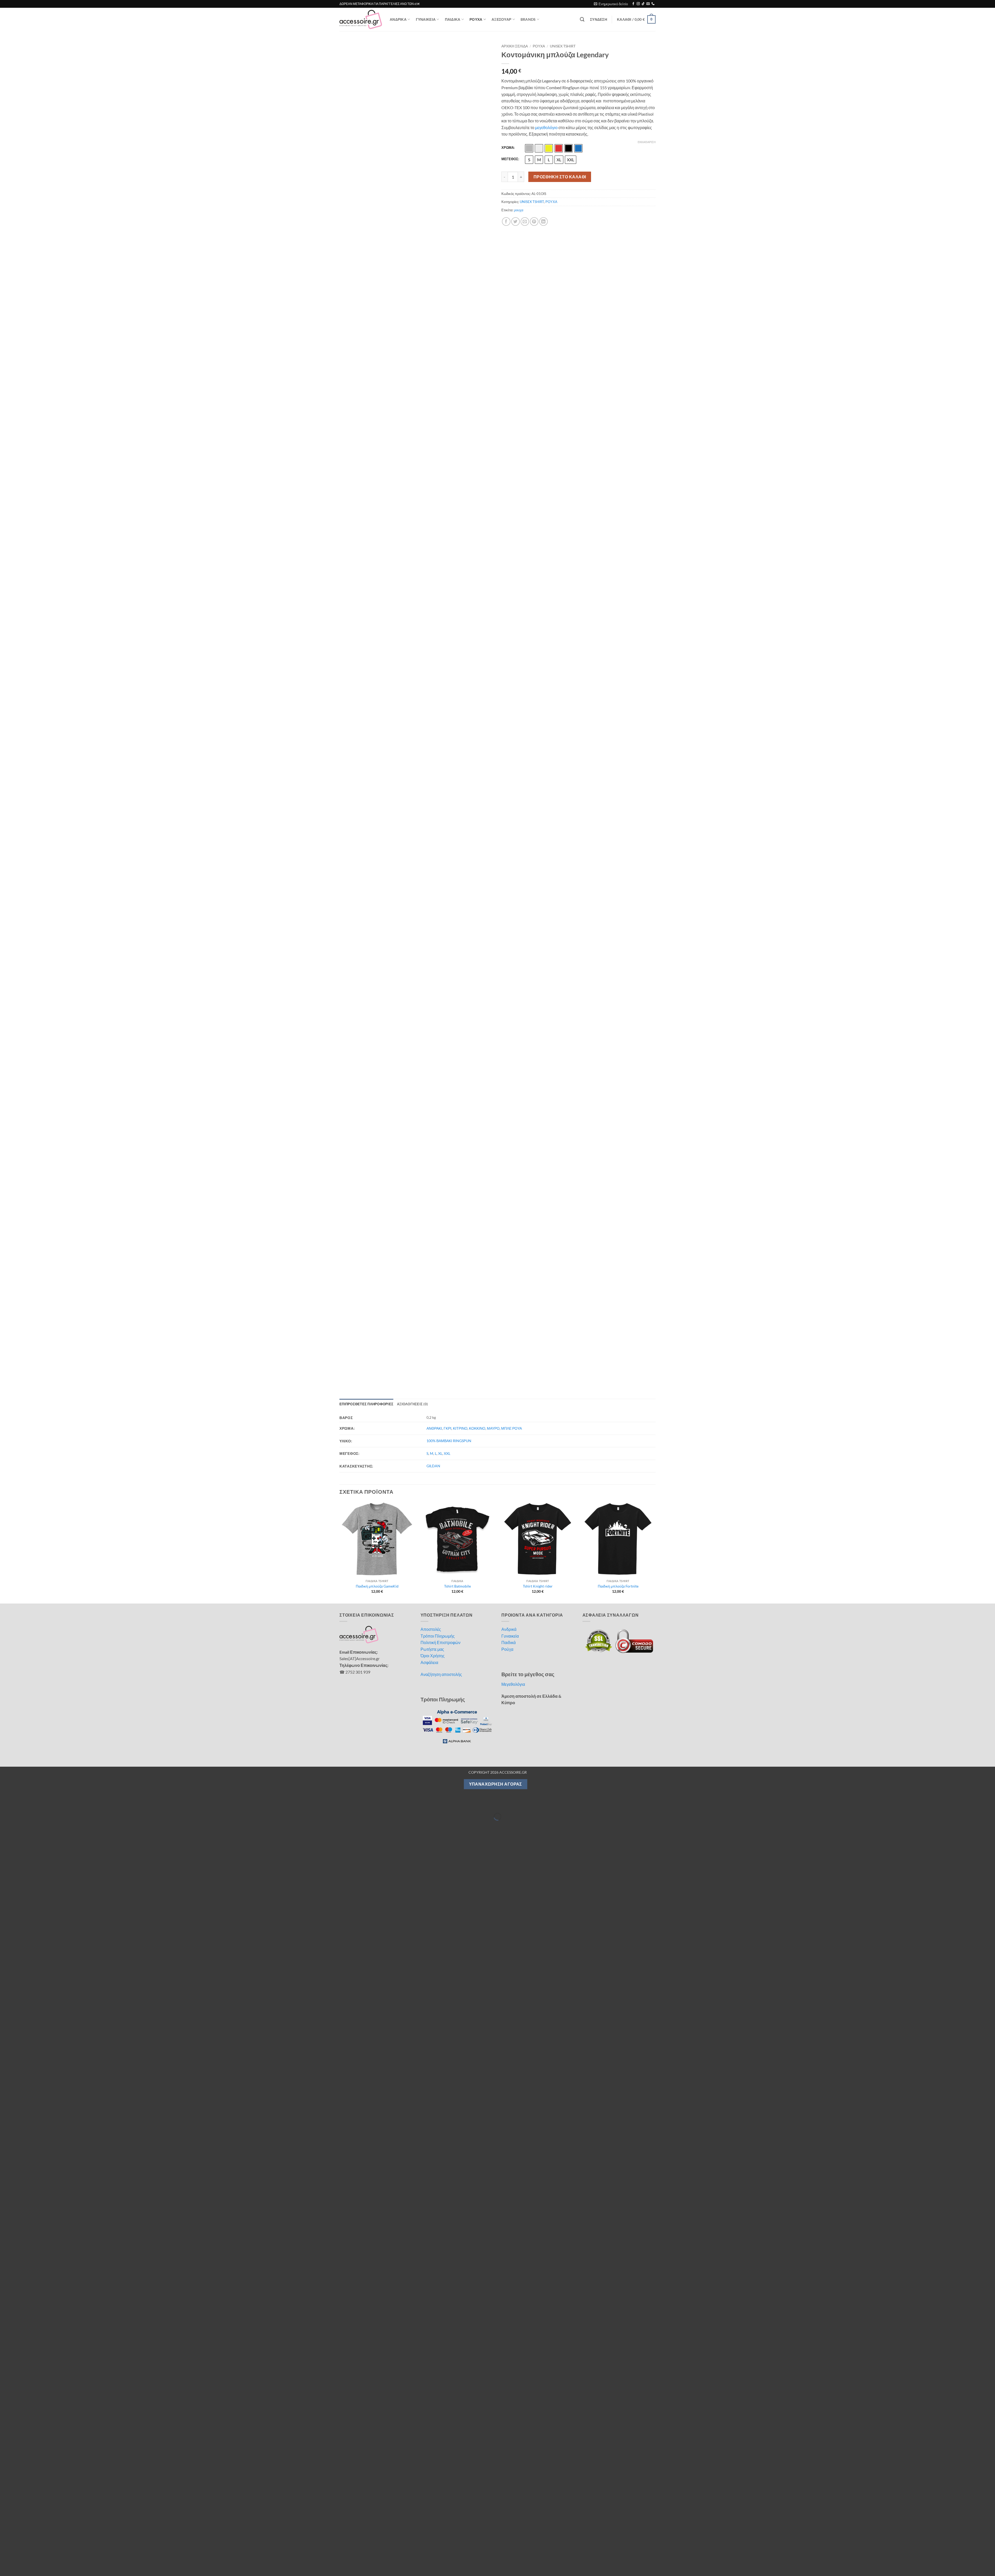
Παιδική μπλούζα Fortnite (618, 444)
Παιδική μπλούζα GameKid (377, 444)
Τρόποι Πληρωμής (438, 493)
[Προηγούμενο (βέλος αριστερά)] (5, 683)
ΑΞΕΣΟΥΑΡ (501, 19)
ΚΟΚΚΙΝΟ (477, 286)
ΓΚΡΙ (447, 286)
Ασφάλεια (429, 520)
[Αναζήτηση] (582, 20)
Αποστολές (431, 487)
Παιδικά (509, 500)
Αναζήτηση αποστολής (441, 532)
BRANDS (528, 19)
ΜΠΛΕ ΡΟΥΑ (511, 286)
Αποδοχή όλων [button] (609, 2553)
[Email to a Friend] (525, 222)
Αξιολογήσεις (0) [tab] (412, 262)
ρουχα (519, 210)
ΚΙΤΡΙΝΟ (460, 286)
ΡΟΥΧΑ (476, 19)
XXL (447, 311)
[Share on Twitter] (516, 222)
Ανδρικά (509, 487)
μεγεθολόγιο (546, 127)
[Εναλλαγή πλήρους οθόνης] (20, 661)
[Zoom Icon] (488, 47)
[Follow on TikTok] (643, 4)
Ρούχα (507, 507)
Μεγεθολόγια (513, 542)
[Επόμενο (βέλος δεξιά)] (20, 683)
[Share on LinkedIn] (543, 222)
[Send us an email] (648, 4)
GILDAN (433, 323)
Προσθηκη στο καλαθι (560, 177)
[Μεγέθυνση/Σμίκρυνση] (5, 661)
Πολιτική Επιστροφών (440, 500)
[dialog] (497, 2553)
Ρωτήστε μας (432, 507)
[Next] (655, 409)
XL (440, 311)
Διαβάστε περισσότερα (333, 2551)
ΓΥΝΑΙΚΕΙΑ (426, 19)
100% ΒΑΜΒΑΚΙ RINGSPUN (449, 298)
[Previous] (340, 409)
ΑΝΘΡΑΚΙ (434, 286)
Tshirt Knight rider (538, 444)
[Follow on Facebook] (633, 4)
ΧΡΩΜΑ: (508, 148)
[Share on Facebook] (506, 222)
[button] (611, 4)
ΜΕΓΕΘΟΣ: (510, 159)
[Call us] (653, 4)
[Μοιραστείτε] (35, 661)
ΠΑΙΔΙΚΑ (453, 19)
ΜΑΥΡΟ (493, 286)
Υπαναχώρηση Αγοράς (496, 642)
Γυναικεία (510, 493)
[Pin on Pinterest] (534, 222)
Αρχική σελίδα (515, 46)
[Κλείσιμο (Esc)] (50, 661)
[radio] (529, 148)
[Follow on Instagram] (638, 4)
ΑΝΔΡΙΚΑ (398, 19)
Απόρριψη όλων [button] (683, 2553)
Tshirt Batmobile (457, 444)
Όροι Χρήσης (433, 513)
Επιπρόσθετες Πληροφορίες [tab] (366, 262)
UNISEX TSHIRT (563, 46)
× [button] (989, 2536)
